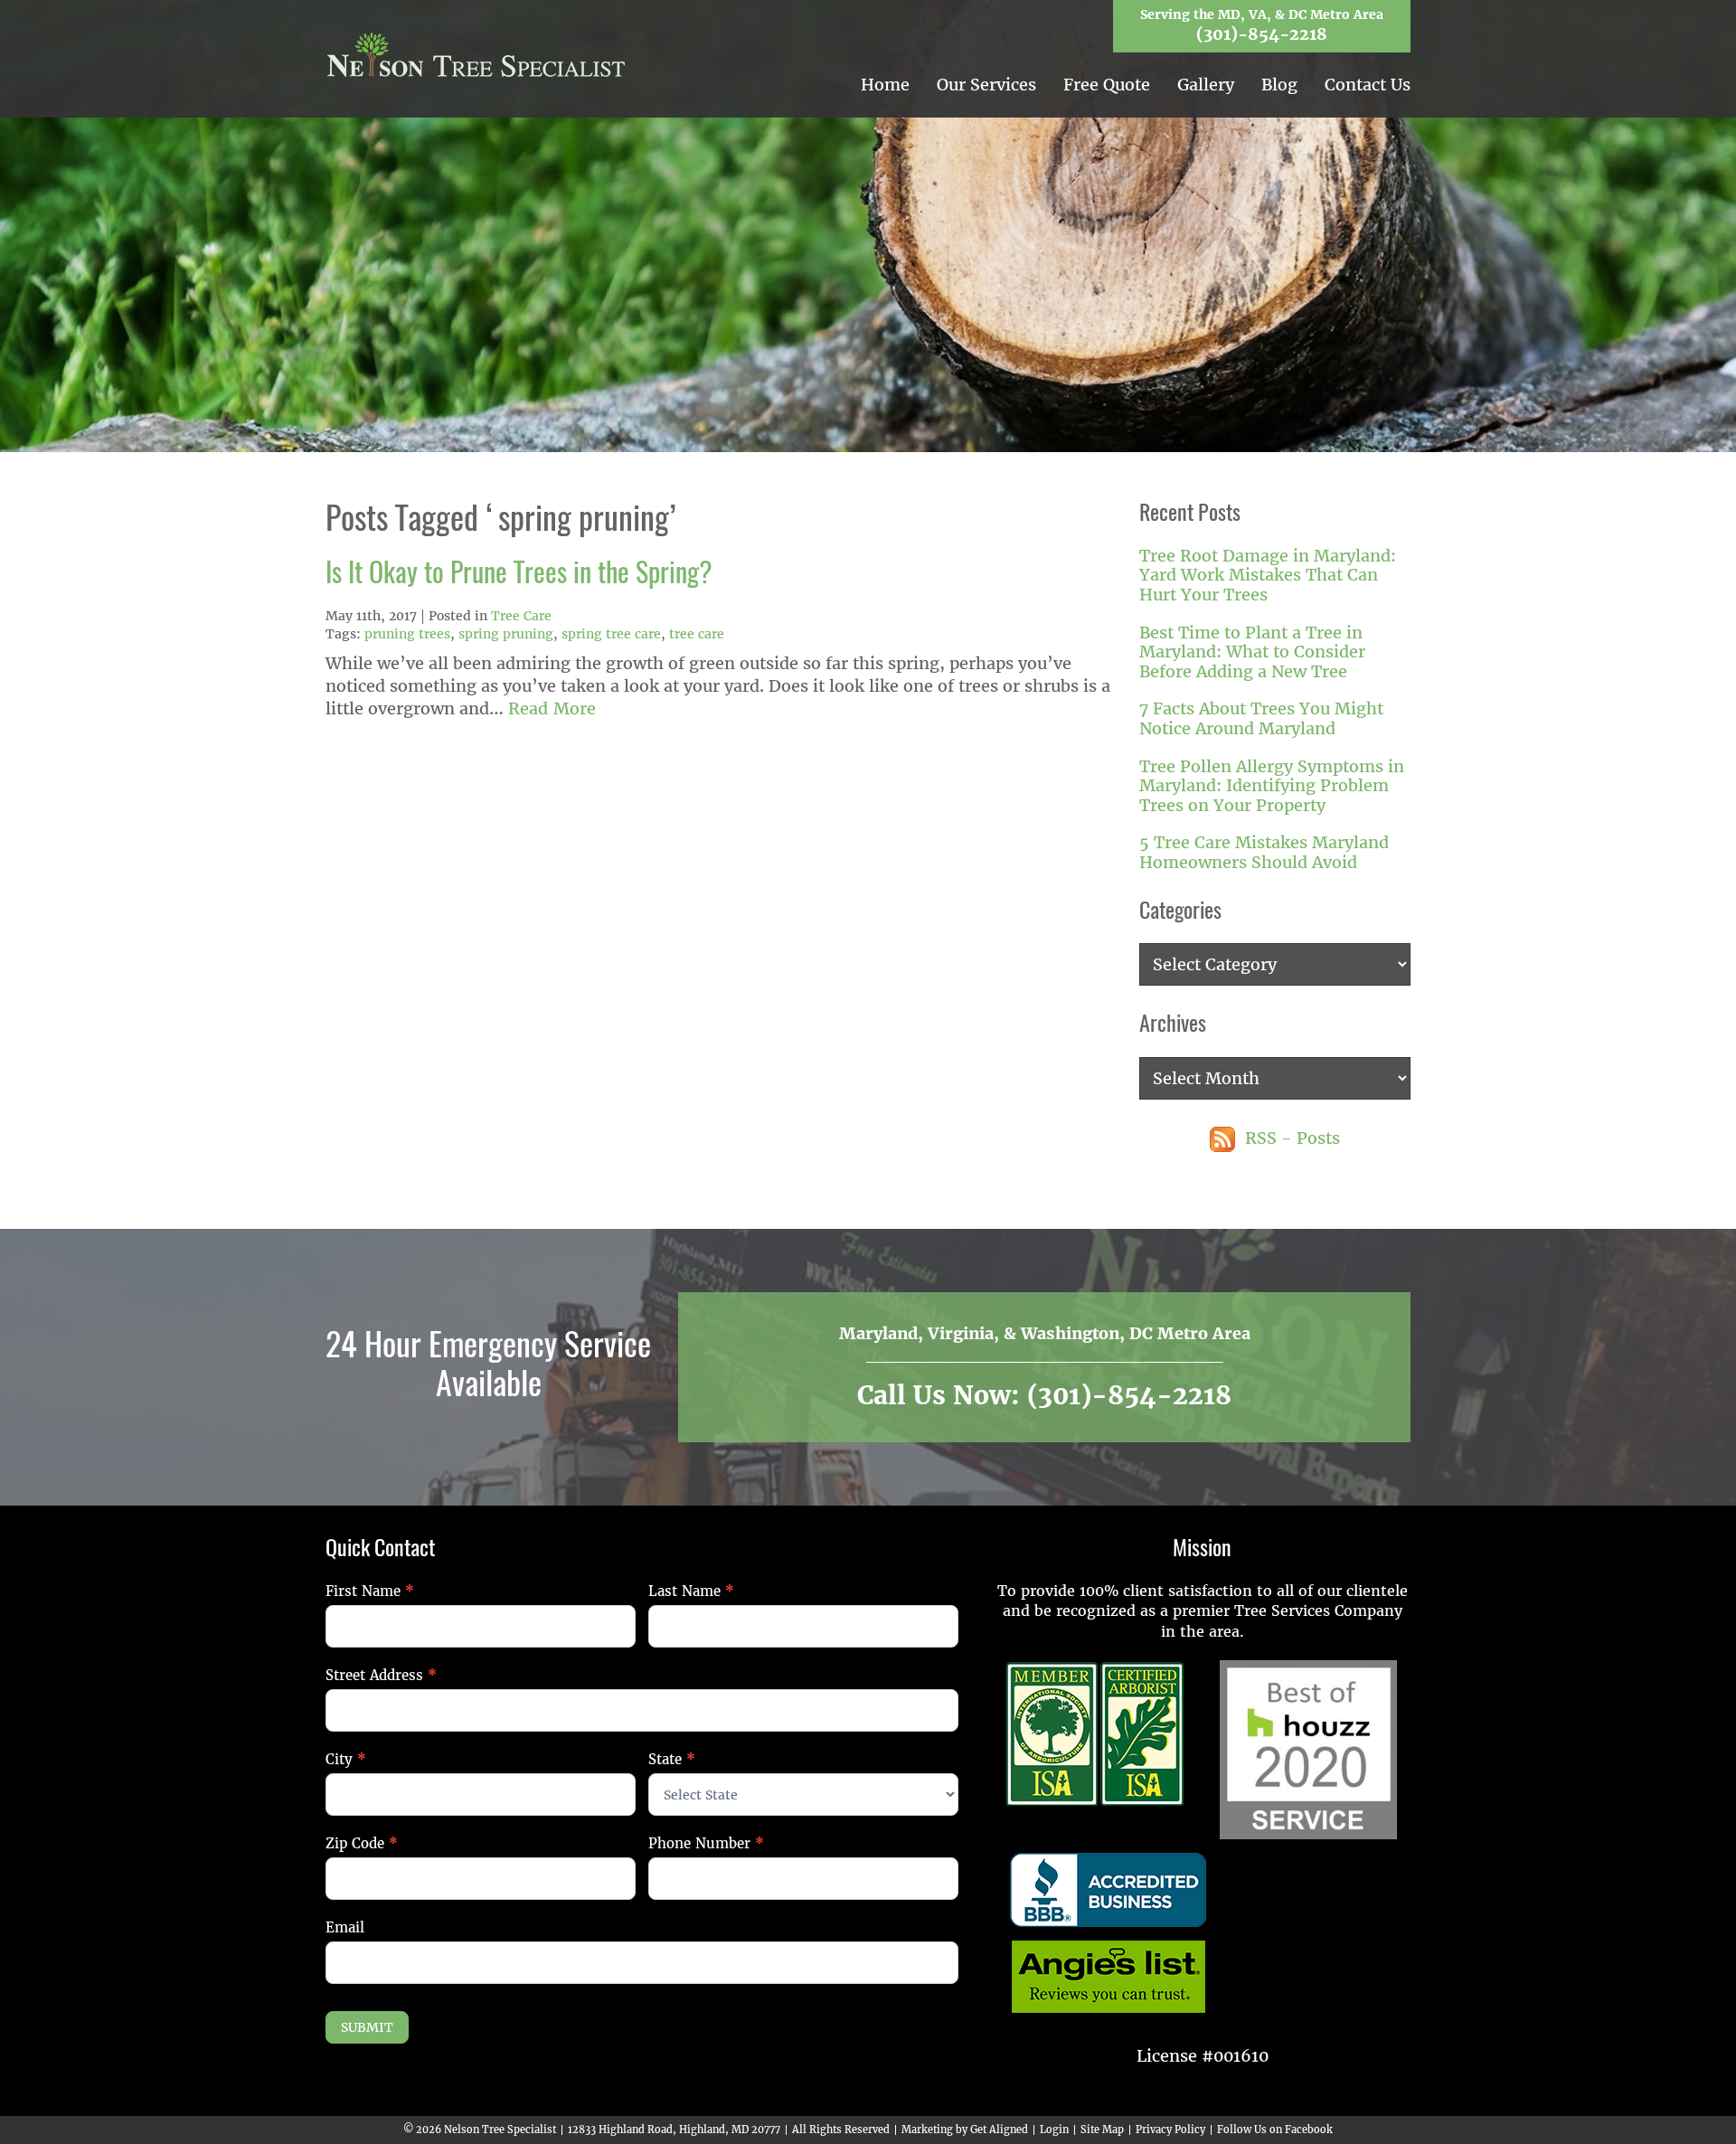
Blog (1279, 85)
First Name (370, 1591)
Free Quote (1107, 85)
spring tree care (611, 634)
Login (1054, 2130)
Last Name (691, 1591)
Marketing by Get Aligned (965, 2130)
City (346, 1759)
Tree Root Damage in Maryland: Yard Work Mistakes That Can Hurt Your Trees (1268, 575)
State (672, 1759)
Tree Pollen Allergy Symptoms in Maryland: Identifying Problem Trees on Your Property (1272, 786)
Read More (552, 708)
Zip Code (362, 1843)
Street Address (381, 1675)
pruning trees (407, 634)
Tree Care (521, 616)
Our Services (986, 85)
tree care (697, 634)
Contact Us (1368, 85)
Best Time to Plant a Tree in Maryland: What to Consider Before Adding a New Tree (1252, 652)
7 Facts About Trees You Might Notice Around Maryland (1261, 718)
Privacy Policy (1170, 2130)
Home (885, 85)
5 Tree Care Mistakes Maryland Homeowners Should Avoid (1264, 852)
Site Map (1102, 2130)
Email (345, 1927)
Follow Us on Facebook (1275, 2130)
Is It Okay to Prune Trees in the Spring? (519, 575)
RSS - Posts (1290, 1138)
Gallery (1206, 85)
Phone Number (706, 1843)
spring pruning (506, 634)
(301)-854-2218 (1262, 34)
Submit (367, 2027)
